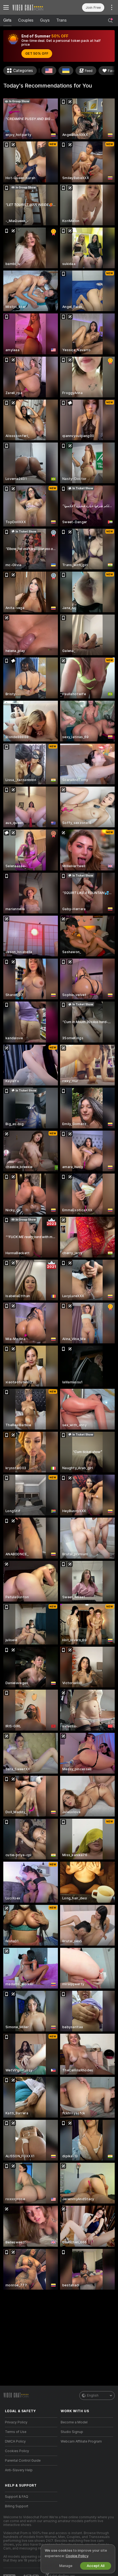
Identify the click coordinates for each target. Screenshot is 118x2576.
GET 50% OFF (37, 54)
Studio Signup (72, 2432)
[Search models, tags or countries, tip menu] (110, 21)
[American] (49, 71)
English (93, 2395)
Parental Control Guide (23, 2461)
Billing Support (17, 2506)
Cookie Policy (77, 2556)
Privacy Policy (16, 2422)
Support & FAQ (17, 2497)
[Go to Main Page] (36, 7)
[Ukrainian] (66, 71)
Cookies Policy (17, 2451)
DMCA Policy (15, 2441)
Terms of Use (16, 2432)
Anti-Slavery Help (19, 2470)
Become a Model (74, 2422)
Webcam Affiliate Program (81, 2441)
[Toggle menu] (6, 7)
